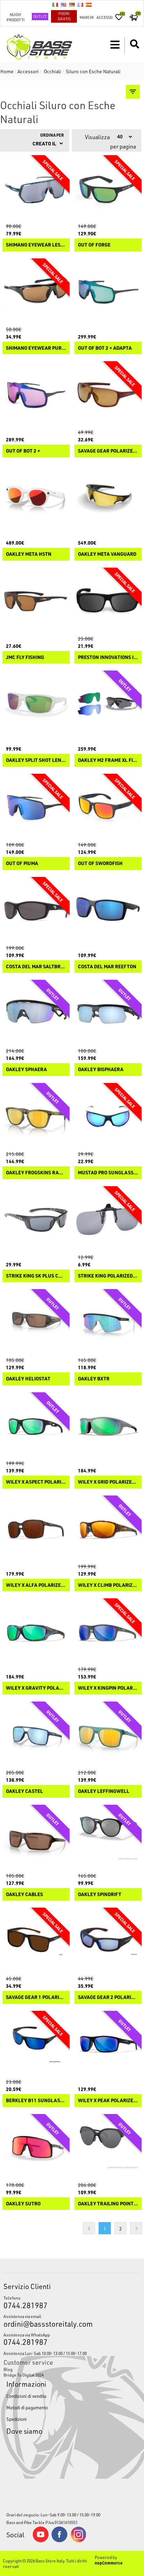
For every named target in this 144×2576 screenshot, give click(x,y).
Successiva (136, 2228)
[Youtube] (41, 2541)
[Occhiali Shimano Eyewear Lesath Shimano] (36, 189)
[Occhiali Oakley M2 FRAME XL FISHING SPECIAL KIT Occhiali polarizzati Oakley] (108, 704)
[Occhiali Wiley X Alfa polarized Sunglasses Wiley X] (36, 1529)
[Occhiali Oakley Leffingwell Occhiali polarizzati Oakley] (108, 1735)
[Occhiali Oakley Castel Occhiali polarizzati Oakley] (36, 1735)
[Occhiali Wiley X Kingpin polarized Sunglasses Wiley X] (108, 1632)
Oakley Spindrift (100, 1895)
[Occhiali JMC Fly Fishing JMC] (36, 601)
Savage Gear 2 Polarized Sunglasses (108, 1997)
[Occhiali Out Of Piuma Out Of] (36, 807)
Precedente (89, 2228)
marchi (87, 17)
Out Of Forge (94, 245)
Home (7, 71)
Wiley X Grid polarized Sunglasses (108, 1482)
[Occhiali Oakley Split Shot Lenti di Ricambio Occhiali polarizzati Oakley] (36, 704)
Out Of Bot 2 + (23, 451)
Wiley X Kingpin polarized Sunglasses (108, 1688)
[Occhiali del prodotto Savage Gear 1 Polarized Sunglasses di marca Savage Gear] (36, 1941)
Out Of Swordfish (100, 863)
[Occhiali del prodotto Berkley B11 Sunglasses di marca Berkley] (36, 2044)
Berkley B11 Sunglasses (36, 2101)
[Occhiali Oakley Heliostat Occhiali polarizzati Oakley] (36, 1323)
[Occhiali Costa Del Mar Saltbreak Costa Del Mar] (36, 910)
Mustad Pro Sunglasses (108, 1173)
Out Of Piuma (22, 863)
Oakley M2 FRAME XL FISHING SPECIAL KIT (108, 760)
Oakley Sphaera (26, 1070)
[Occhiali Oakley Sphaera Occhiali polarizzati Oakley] (36, 1013)
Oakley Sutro (23, 2204)
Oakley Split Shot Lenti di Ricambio (36, 760)
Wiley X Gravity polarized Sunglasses (36, 1688)
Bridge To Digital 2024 (24, 2375)
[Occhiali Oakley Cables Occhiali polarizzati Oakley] (36, 1838)
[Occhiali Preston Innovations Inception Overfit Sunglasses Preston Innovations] (108, 601)
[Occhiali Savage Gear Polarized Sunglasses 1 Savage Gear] (108, 395)
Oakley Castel (24, 1791)
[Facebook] (59, 2540)
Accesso (105, 17)
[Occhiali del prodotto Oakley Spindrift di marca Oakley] (108, 1838)
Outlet (40, 16)
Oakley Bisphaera (101, 1070)
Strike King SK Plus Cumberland (36, 1276)
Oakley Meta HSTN (29, 554)
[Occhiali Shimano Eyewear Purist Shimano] (36, 292)
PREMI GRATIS (64, 16)
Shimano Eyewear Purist (36, 348)
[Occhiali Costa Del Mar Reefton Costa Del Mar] (108, 910)
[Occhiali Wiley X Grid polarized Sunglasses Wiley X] (108, 1426)
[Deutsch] (72, 5)
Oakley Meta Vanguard (107, 554)
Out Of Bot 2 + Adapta (105, 348)
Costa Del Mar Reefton (107, 967)
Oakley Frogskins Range (36, 1173)
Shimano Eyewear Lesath (36, 245)
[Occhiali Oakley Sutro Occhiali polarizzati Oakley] (36, 2147)
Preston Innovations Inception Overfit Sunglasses (108, 657)
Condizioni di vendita (26, 2396)
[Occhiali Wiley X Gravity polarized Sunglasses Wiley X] (36, 1632)
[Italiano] (55, 5)
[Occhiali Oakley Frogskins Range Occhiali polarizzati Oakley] (36, 1116)
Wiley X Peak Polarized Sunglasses (108, 2101)
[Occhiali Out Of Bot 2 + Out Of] (36, 395)
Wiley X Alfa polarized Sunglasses (36, 1585)
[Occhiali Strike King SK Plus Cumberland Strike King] (36, 1220)
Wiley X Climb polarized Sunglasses (108, 1585)
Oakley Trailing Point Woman (108, 2204)
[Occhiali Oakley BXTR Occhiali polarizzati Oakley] (108, 1323)
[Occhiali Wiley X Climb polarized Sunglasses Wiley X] (108, 1529)
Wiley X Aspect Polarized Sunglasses (36, 1482)
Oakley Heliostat (28, 1379)
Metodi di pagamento (27, 2407)
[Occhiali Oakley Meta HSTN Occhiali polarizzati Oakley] (36, 498)
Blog (8, 2369)
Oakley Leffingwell (104, 1791)
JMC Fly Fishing (25, 657)
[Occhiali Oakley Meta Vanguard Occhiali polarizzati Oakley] (108, 498)
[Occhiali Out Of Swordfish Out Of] (108, 807)
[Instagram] (78, 2541)
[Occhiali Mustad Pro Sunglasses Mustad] (108, 1116)
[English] (64, 5)
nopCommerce (109, 2563)
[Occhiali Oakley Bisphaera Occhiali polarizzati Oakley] (108, 1013)
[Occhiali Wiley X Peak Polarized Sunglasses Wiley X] (108, 2044)
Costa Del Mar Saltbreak (36, 967)
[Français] (80, 5)
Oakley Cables (24, 1895)
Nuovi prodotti (16, 17)
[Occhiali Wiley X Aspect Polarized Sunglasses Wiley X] (36, 1426)
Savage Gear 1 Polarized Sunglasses (36, 1997)
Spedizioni (16, 2419)
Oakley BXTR (94, 1379)
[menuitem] (72, 2369)
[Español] (89, 5)
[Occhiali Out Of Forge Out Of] (108, 189)
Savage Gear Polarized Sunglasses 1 (108, 451)
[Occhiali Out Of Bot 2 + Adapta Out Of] (108, 292)
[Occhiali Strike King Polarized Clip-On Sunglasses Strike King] (108, 1220)
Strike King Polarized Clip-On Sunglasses (108, 1276)
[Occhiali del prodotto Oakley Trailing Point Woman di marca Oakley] (108, 2147)
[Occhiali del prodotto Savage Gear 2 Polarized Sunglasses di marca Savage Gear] (108, 1941)
